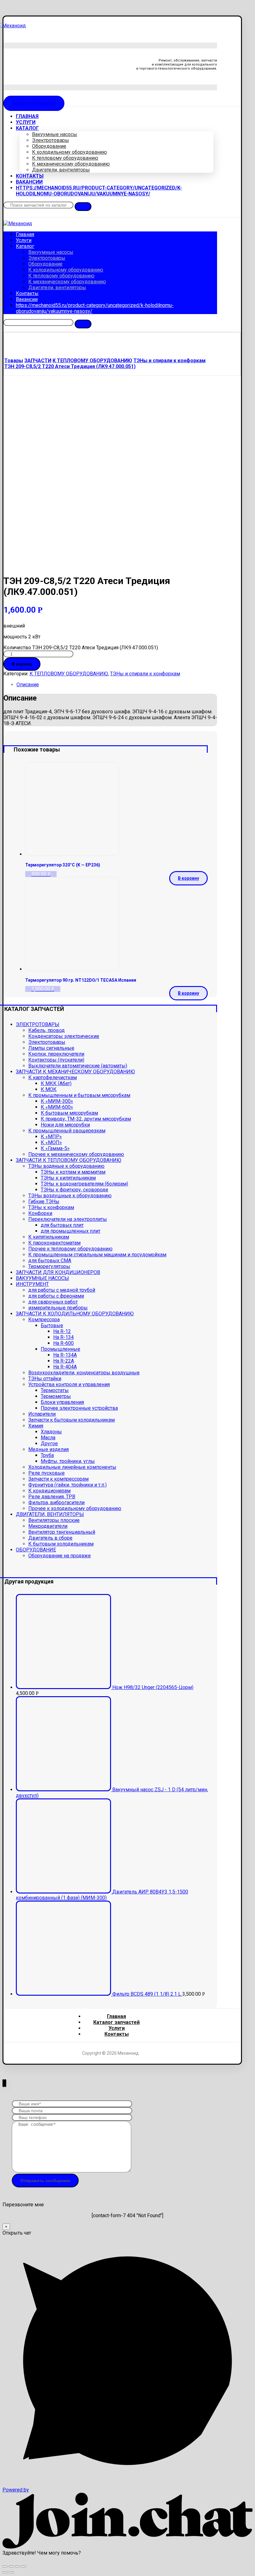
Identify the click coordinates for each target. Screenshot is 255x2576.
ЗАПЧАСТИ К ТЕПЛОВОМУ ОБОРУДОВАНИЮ (69, 1160)
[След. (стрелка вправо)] (11, 2572)
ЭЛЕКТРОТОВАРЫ (38, 1024)
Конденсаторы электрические (64, 1036)
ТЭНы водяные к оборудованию (66, 1166)
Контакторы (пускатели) (56, 1060)
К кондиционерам (49, 1491)
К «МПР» (51, 1137)
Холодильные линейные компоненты (72, 1467)
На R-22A (64, 1361)
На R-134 (63, 1337)
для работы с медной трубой (62, 1290)
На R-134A (65, 1355)
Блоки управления (62, 1402)
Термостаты (55, 1390)
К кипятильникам (49, 1237)
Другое (49, 1443)
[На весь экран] (17, 2566)
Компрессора (44, 1320)
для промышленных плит (71, 1231)
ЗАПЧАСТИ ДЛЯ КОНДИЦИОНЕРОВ (58, 1272)
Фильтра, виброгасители (56, 1503)
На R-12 (62, 1331)
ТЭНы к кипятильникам (68, 1178)
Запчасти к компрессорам (58, 1479)
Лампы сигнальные (51, 1048)
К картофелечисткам (53, 1078)
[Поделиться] (11, 2566)
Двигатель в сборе (50, 1538)
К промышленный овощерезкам (67, 1131)
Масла (48, 1438)
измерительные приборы (58, 1308)
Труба (47, 1455)
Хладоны (51, 1432)
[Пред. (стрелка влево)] (5, 2572)
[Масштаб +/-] (24, 2566)
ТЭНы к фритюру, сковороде (74, 1190)
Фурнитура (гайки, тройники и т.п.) (67, 1485)
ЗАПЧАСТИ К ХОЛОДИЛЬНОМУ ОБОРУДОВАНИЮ (75, 1314)
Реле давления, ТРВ (52, 1497)
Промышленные (60, 1349)
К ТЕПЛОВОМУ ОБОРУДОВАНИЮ (69, 674)
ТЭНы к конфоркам (51, 1207)
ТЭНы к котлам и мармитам (73, 1172)
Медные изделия (49, 1449)
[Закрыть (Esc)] (5, 2566)
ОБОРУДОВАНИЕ (36, 1550)
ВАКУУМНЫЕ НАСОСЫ (42, 1278)
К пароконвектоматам (54, 1243)
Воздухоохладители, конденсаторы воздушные (84, 1373)
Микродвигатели (48, 1526)
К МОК (49, 1089)
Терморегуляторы (49, 1266)
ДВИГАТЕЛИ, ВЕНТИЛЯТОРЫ (50, 1514)
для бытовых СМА (50, 1261)
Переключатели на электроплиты (68, 1219)
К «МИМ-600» (57, 1107)
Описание (28, 685)
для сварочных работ (53, 1302)
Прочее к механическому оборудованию (76, 1154)
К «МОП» (51, 1142)
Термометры (56, 1396)
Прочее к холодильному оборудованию (75, 1508)
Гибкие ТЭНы (44, 1201)
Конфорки (40, 1213)
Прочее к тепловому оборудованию (70, 1249)
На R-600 (63, 1343)
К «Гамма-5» (55, 1148)
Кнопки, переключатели (56, 1054)
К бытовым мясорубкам (69, 1113)
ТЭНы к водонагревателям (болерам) (84, 1184)
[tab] (116, 685)
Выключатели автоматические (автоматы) (78, 1066)
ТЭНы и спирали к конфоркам (145, 674)
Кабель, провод (46, 1030)
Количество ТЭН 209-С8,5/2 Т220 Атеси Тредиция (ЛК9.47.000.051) (81, 648)
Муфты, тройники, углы (68, 1461)
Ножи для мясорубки (65, 1125)
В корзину (22, 664)
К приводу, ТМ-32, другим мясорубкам (86, 1119)
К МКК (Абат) (56, 1083)
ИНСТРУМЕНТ (32, 1284)
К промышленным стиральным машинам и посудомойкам (97, 1255)
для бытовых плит (62, 1225)
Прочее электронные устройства (79, 1408)
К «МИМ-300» (57, 1101)
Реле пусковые (46, 1473)
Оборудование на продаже (60, 1556)
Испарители (42, 1414)
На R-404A (65, 1367)
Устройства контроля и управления (69, 1384)
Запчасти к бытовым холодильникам (72, 1420)
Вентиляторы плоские (54, 1520)
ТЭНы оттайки (45, 1379)
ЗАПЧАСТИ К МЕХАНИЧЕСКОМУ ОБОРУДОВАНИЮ (75, 1072)
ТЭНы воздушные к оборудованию (70, 1196)
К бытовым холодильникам (61, 1544)
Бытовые (52, 1325)
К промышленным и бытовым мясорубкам (79, 1095)
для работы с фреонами (56, 1296)
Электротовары (47, 1042)
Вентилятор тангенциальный (62, 1532)
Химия (36, 1426)
